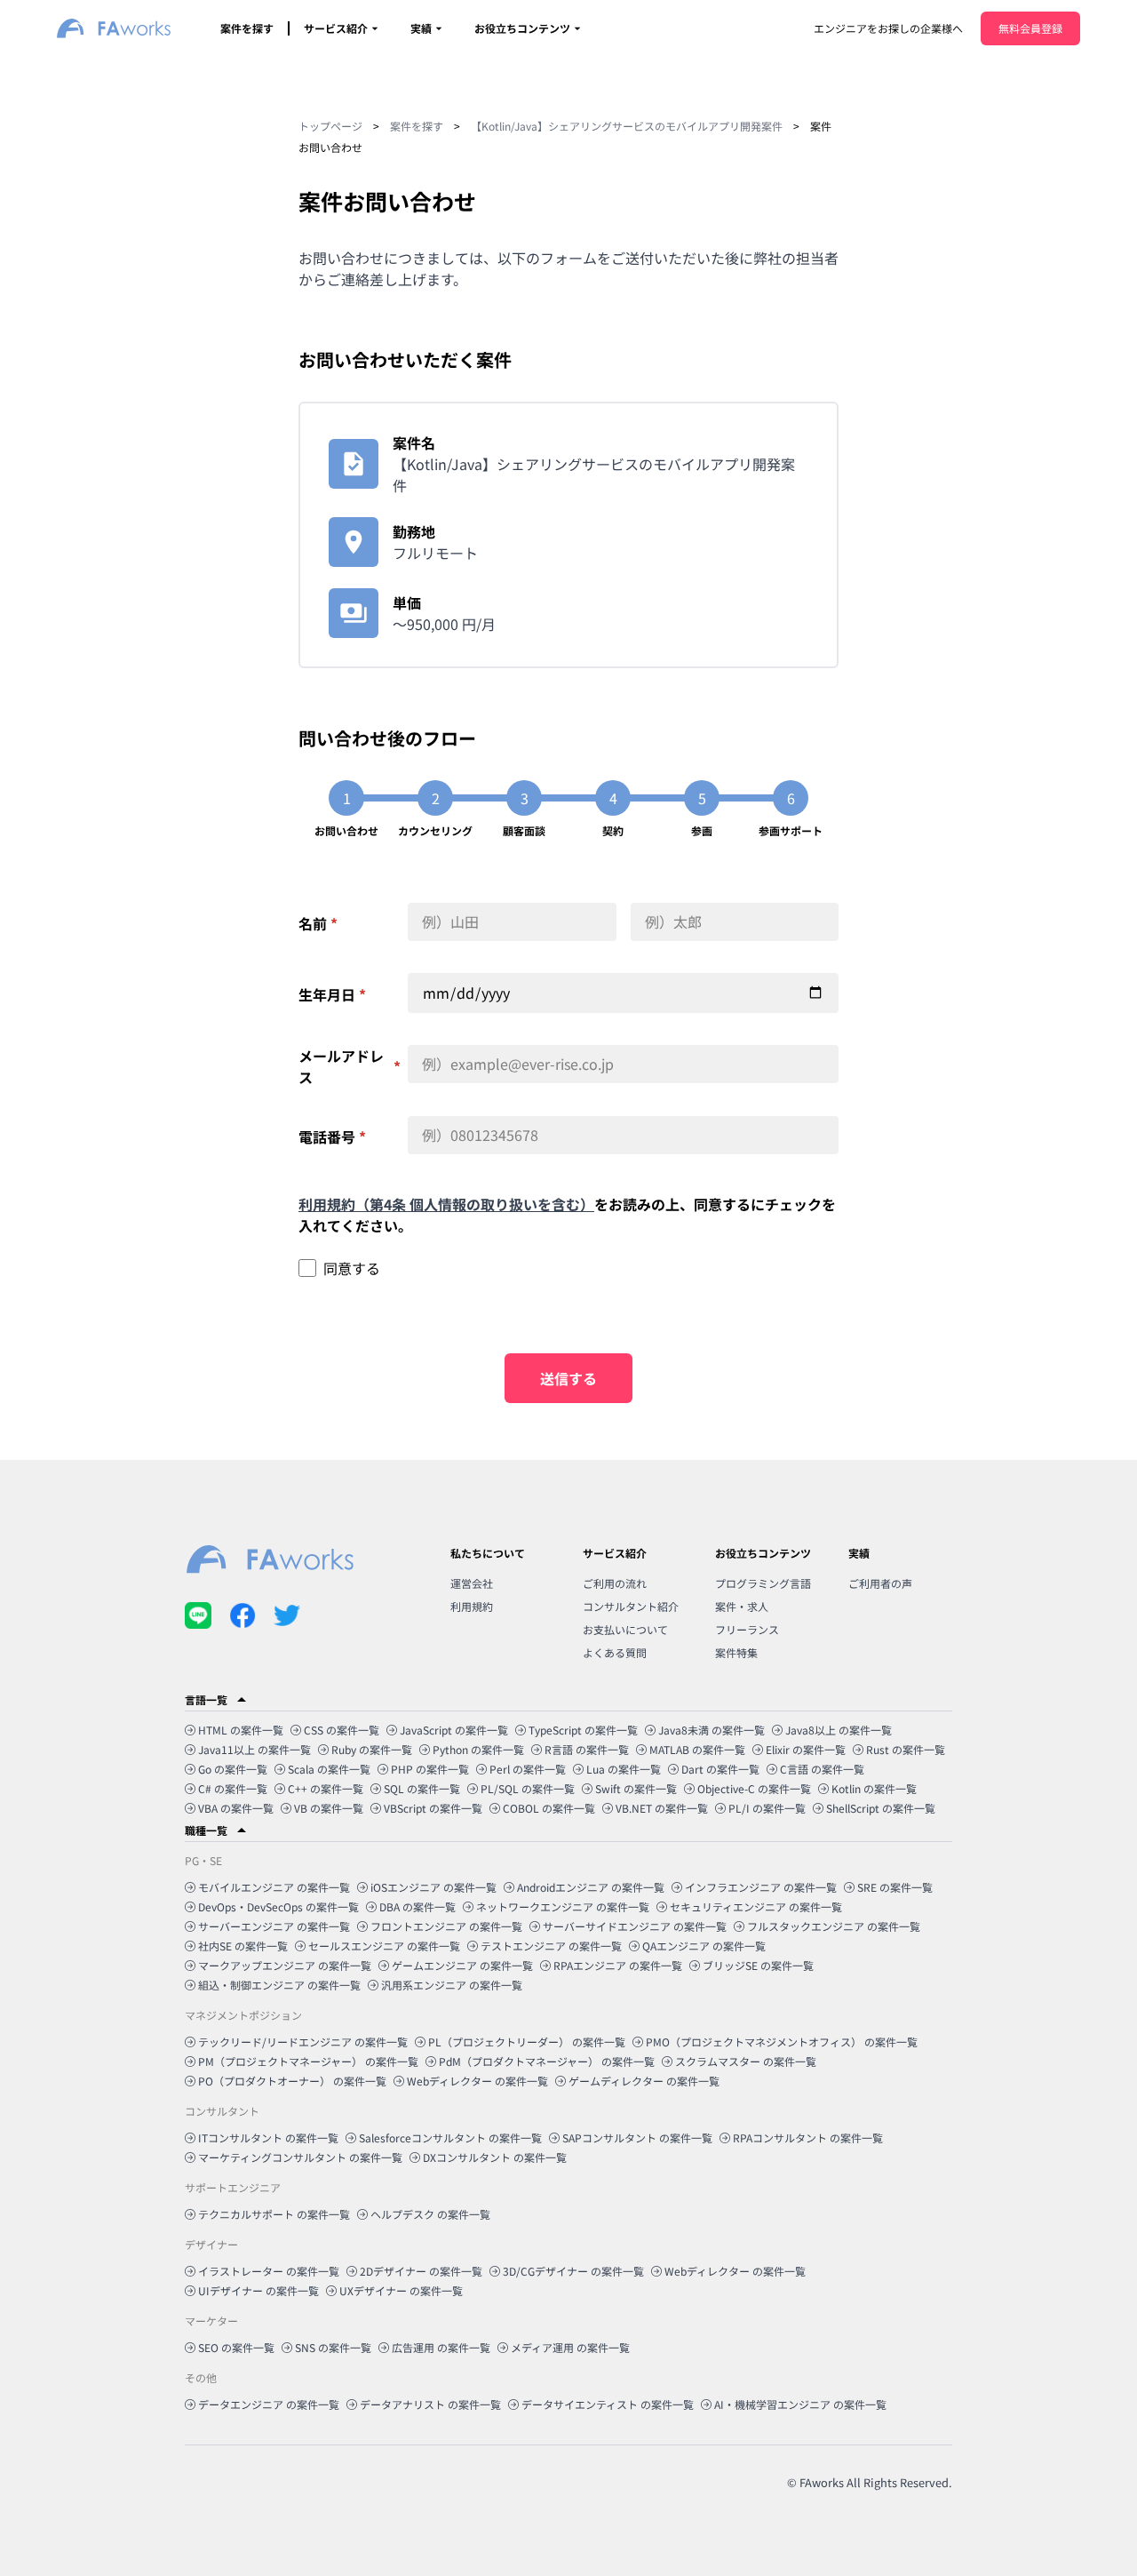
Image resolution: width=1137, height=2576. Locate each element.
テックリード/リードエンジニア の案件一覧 (303, 2042)
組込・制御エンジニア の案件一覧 (279, 1985)
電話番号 (332, 1136)
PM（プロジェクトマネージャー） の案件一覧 (308, 2061)
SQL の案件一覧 (422, 1788)
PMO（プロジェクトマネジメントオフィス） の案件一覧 (782, 2042)
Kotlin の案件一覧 (874, 1788)
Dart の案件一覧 (720, 1769)
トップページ (330, 126)
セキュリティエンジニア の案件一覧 (756, 1906)
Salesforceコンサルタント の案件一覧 (450, 2137)
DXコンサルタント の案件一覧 (495, 2157)
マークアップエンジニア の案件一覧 (285, 1965)
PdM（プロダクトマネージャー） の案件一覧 (547, 2061)
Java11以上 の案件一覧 (254, 1749)
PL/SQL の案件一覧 (528, 1788)
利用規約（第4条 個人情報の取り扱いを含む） (446, 1204)
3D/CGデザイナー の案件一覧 (573, 2271)
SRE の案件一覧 (895, 1887)
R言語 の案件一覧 (587, 1749)
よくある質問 (615, 1652)
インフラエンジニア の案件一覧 (761, 1887)
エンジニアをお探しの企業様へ (888, 28)
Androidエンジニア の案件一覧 (591, 1887)
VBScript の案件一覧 (433, 1808)
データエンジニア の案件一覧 (269, 2404)
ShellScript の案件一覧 (881, 1808)
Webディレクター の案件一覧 (477, 2081)
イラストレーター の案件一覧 (269, 2271)
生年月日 (332, 994)
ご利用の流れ (615, 1583)
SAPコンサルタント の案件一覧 (637, 2137)
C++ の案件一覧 (326, 1788)
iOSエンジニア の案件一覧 (433, 1887)
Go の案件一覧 (233, 1769)
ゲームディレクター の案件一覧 (644, 2081)
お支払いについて (625, 1629)
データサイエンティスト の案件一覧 (608, 2404)
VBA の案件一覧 (236, 1808)
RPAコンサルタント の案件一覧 (808, 2137)
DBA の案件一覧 (417, 1906)
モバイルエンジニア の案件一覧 (274, 1887)
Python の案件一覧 (478, 1749)
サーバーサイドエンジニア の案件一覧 (635, 1926)
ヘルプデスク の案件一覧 (430, 2214)
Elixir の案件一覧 (806, 1749)
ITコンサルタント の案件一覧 (268, 2137)
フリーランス (747, 1629)
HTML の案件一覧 (241, 1730)
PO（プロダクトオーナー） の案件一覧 (292, 2081)
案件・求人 (742, 1606)
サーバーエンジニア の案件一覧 (274, 1926)
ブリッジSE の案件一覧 (758, 1965)
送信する (568, 1378)
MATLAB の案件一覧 (697, 1749)
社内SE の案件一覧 (243, 1946)
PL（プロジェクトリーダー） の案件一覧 (527, 2042)
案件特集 (736, 1652)
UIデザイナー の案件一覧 (258, 2290)
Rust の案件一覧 (906, 1749)
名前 (318, 923)
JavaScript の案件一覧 (454, 1730)
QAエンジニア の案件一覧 (704, 1946)
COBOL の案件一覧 (549, 1808)
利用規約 (472, 1606)
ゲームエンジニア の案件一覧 (462, 1965)
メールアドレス (350, 1066)
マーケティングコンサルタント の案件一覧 (300, 2157)
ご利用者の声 (880, 1583)
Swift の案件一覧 (636, 1788)
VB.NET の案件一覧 (662, 1808)
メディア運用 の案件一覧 (570, 2347)
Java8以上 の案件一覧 (839, 1730)
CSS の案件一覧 (342, 1730)
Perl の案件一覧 (528, 1769)
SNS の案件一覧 (333, 2347)
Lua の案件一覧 (624, 1769)
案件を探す (247, 28)
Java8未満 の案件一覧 (712, 1730)
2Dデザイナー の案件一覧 (421, 2271)
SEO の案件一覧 (236, 2347)
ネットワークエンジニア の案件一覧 (563, 1906)
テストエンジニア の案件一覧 (551, 1946)
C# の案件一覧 (233, 1788)
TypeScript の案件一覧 (583, 1730)
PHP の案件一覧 (430, 1769)
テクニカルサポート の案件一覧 (274, 2214)
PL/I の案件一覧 (767, 1808)
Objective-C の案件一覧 (754, 1788)
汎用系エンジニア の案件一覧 (452, 1985)
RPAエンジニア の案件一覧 (618, 1965)
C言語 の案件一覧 (822, 1769)
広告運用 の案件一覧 (441, 2347)
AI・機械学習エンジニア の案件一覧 (800, 2404)
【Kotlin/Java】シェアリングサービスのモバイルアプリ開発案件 (627, 126)
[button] (568, 1700)
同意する (352, 1268)
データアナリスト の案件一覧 (430, 2404)
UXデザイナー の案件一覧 (401, 2290)
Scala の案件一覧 (329, 1769)
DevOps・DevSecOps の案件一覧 (278, 1906)
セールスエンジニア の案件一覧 (384, 1946)
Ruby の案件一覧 (372, 1749)
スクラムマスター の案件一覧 (746, 2061)
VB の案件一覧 (329, 1808)
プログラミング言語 (763, 1583)
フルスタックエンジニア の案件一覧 (834, 1926)
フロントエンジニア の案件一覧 (446, 1926)
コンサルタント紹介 (631, 1606)
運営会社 (472, 1583)
